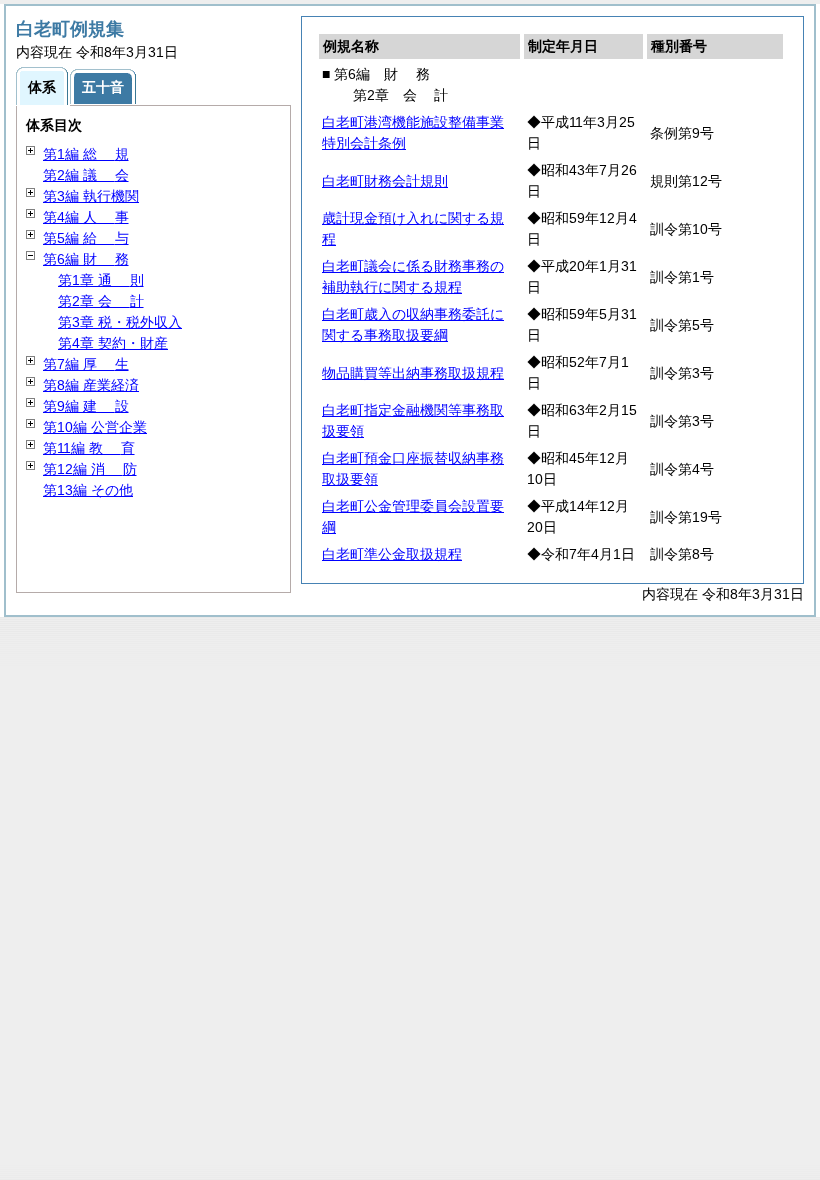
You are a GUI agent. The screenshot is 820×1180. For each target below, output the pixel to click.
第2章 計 (101, 301)
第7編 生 (86, 364)
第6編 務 (86, 259)
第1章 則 (101, 280)
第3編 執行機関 (91, 196)
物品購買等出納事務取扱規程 (413, 373)
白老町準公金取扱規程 (392, 554)
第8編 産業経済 (91, 385)
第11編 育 (89, 448)
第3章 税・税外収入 (120, 322)
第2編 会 (86, 175)
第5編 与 (86, 238)
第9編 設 (86, 406)
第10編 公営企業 (95, 427)
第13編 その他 (88, 490)
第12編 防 (90, 469)
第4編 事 (86, 217)
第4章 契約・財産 (113, 343)
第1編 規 (86, 154)
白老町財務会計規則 (385, 181)
